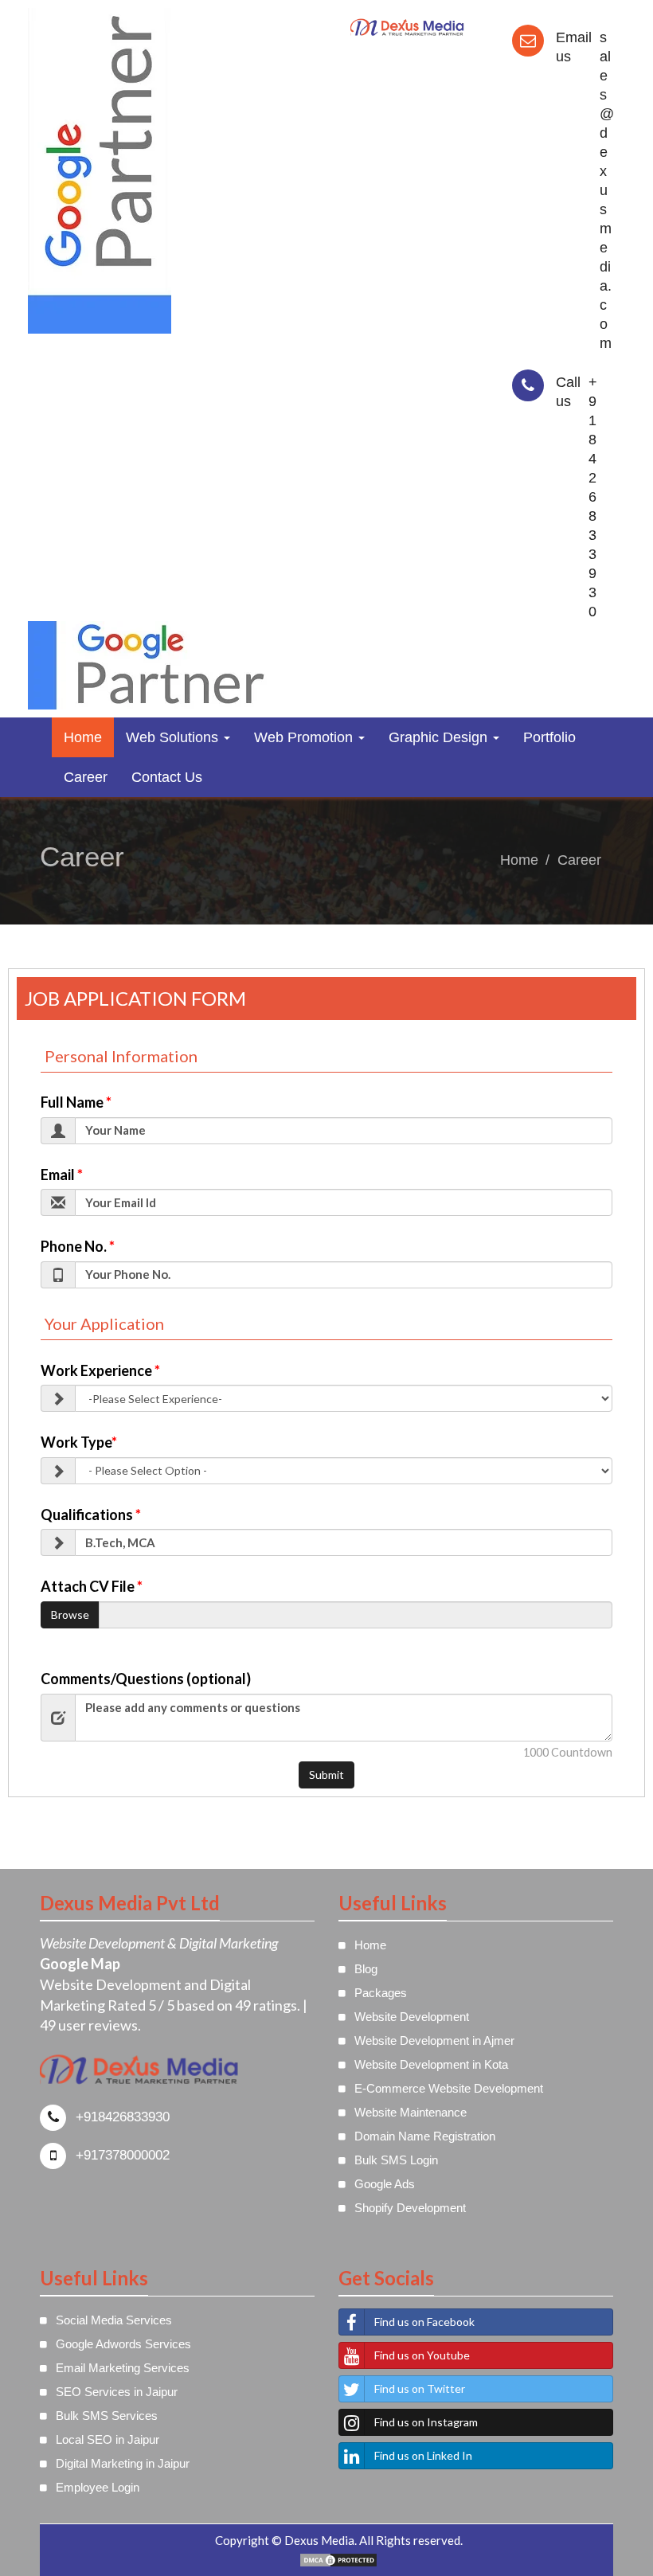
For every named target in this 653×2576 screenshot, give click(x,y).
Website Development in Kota (431, 2064)
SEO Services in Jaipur (117, 2392)
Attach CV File (92, 1586)
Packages (381, 1993)
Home (83, 737)
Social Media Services (114, 2320)
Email (62, 1175)
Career (86, 777)
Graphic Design (440, 737)
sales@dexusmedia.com (607, 190)
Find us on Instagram (426, 2422)
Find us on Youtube (422, 2355)
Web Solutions (174, 737)
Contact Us (167, 777)
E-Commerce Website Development (449, 2088)
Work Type (79, 1442)
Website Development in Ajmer (434, 2040)
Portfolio (549, 737)
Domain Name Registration (425, 2136)
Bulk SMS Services (107, 2416)
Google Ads (385, 2184)
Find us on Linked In (423, 2455)
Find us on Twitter (420, 2388)
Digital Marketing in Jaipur (123, 2463)
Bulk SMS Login (396, 2160)
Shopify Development (410, 2208)
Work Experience (100, 1370)
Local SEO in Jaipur (108, 2439)
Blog (366, 1969)
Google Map (80, 1964)
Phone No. (78, 1246)
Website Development (412, 2017)
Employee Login (98, 2487)
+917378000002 (123, 2155)
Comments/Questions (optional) (146, 1679)
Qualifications (91, 1515)
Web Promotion (305, 737)
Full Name (76, 1102)
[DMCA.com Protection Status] (338, 2558)
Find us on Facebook (424, 2322)
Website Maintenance (411, 2112)
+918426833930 (593, 497)
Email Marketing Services (123, 2368)
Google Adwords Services (123, 2344)
